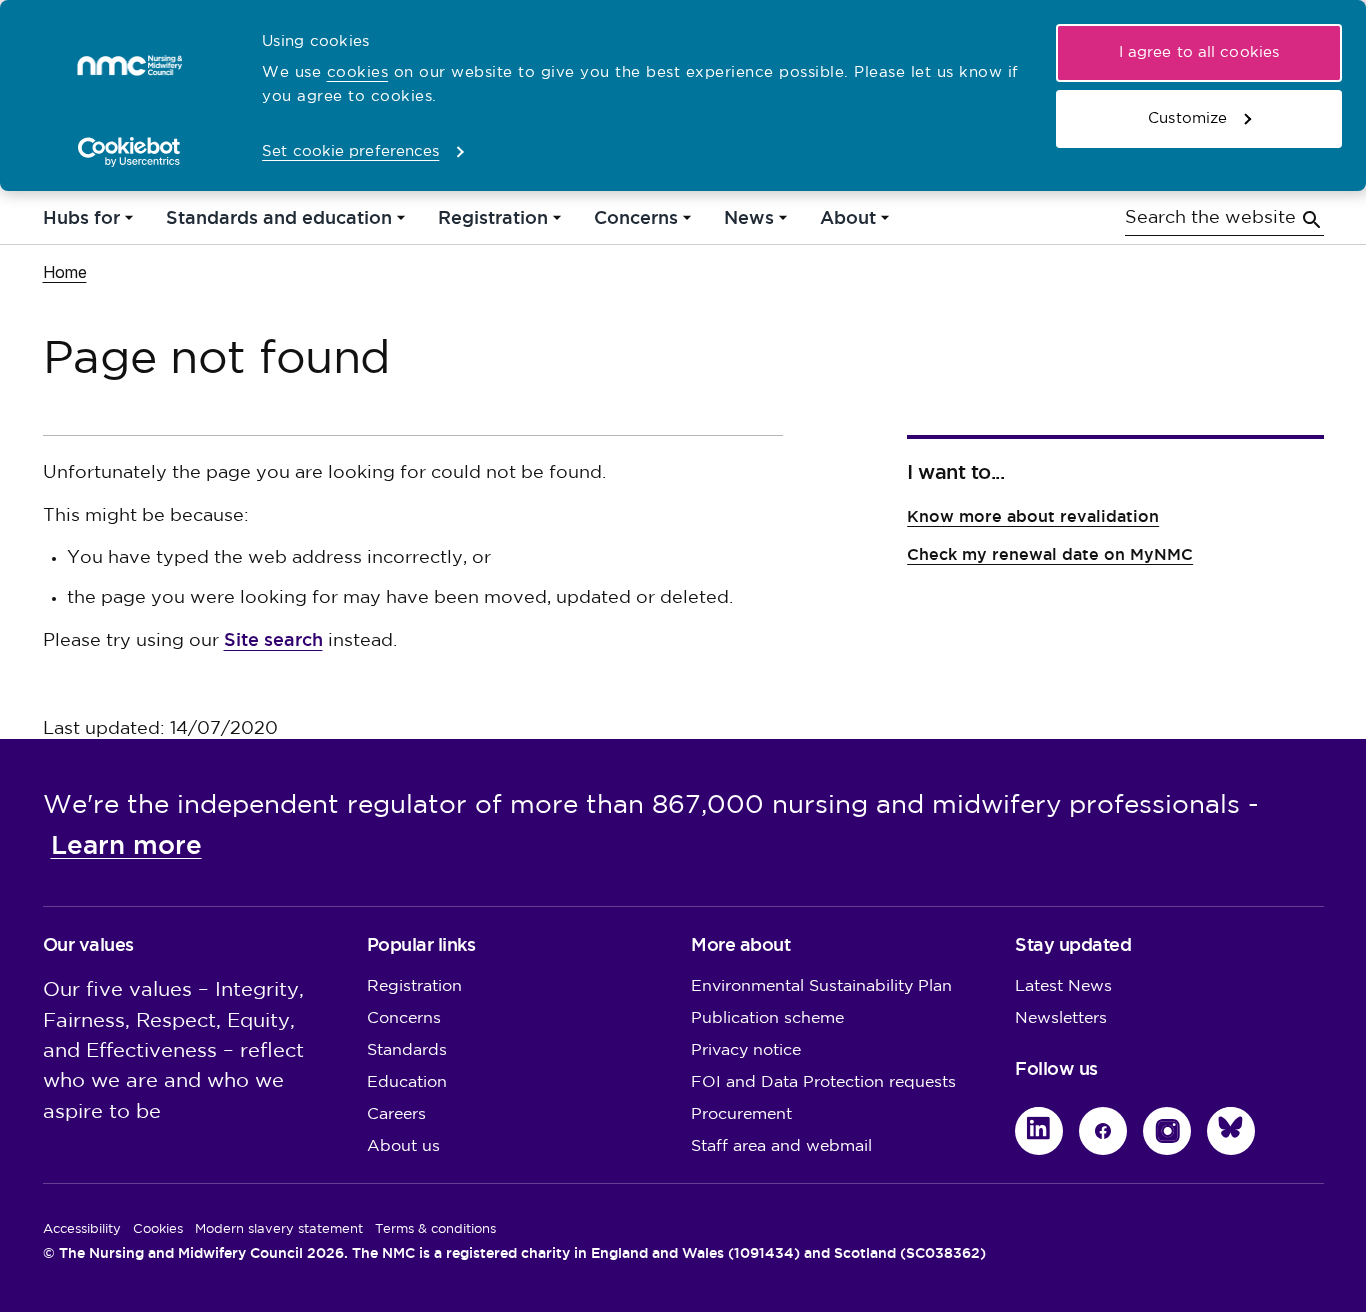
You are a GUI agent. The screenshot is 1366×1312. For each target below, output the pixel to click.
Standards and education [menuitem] (279, 222)
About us (403, 1146)
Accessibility (82, 1229)
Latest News (1063, 986)
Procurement (741, 1114)
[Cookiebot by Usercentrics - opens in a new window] (129, 152)
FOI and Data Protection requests (823, 1082)
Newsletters (1061, 1018)
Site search (273, 639)
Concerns (404, 1018)
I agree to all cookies (1199, 52)
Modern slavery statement (279, 1229)
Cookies (158, 1229)
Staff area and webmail (781, 1146)
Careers (396, 1114)
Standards (407, 1050)
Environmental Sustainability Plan (821, 986)
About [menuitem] (848, 222)
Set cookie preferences (350, 151)
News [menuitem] (749, 222)
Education (407, 1082)
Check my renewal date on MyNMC (1050, 554)
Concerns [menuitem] (636, 222)
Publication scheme (767, 1018)
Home (65, 271)
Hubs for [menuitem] (81, 222)
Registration (414, 986)
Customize (1187, 118)
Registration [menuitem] (493, 222)
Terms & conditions (435, 1229)
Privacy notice (746, 1050)
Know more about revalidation (1033, 516)
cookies (358, 72)
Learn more (126, 845)
